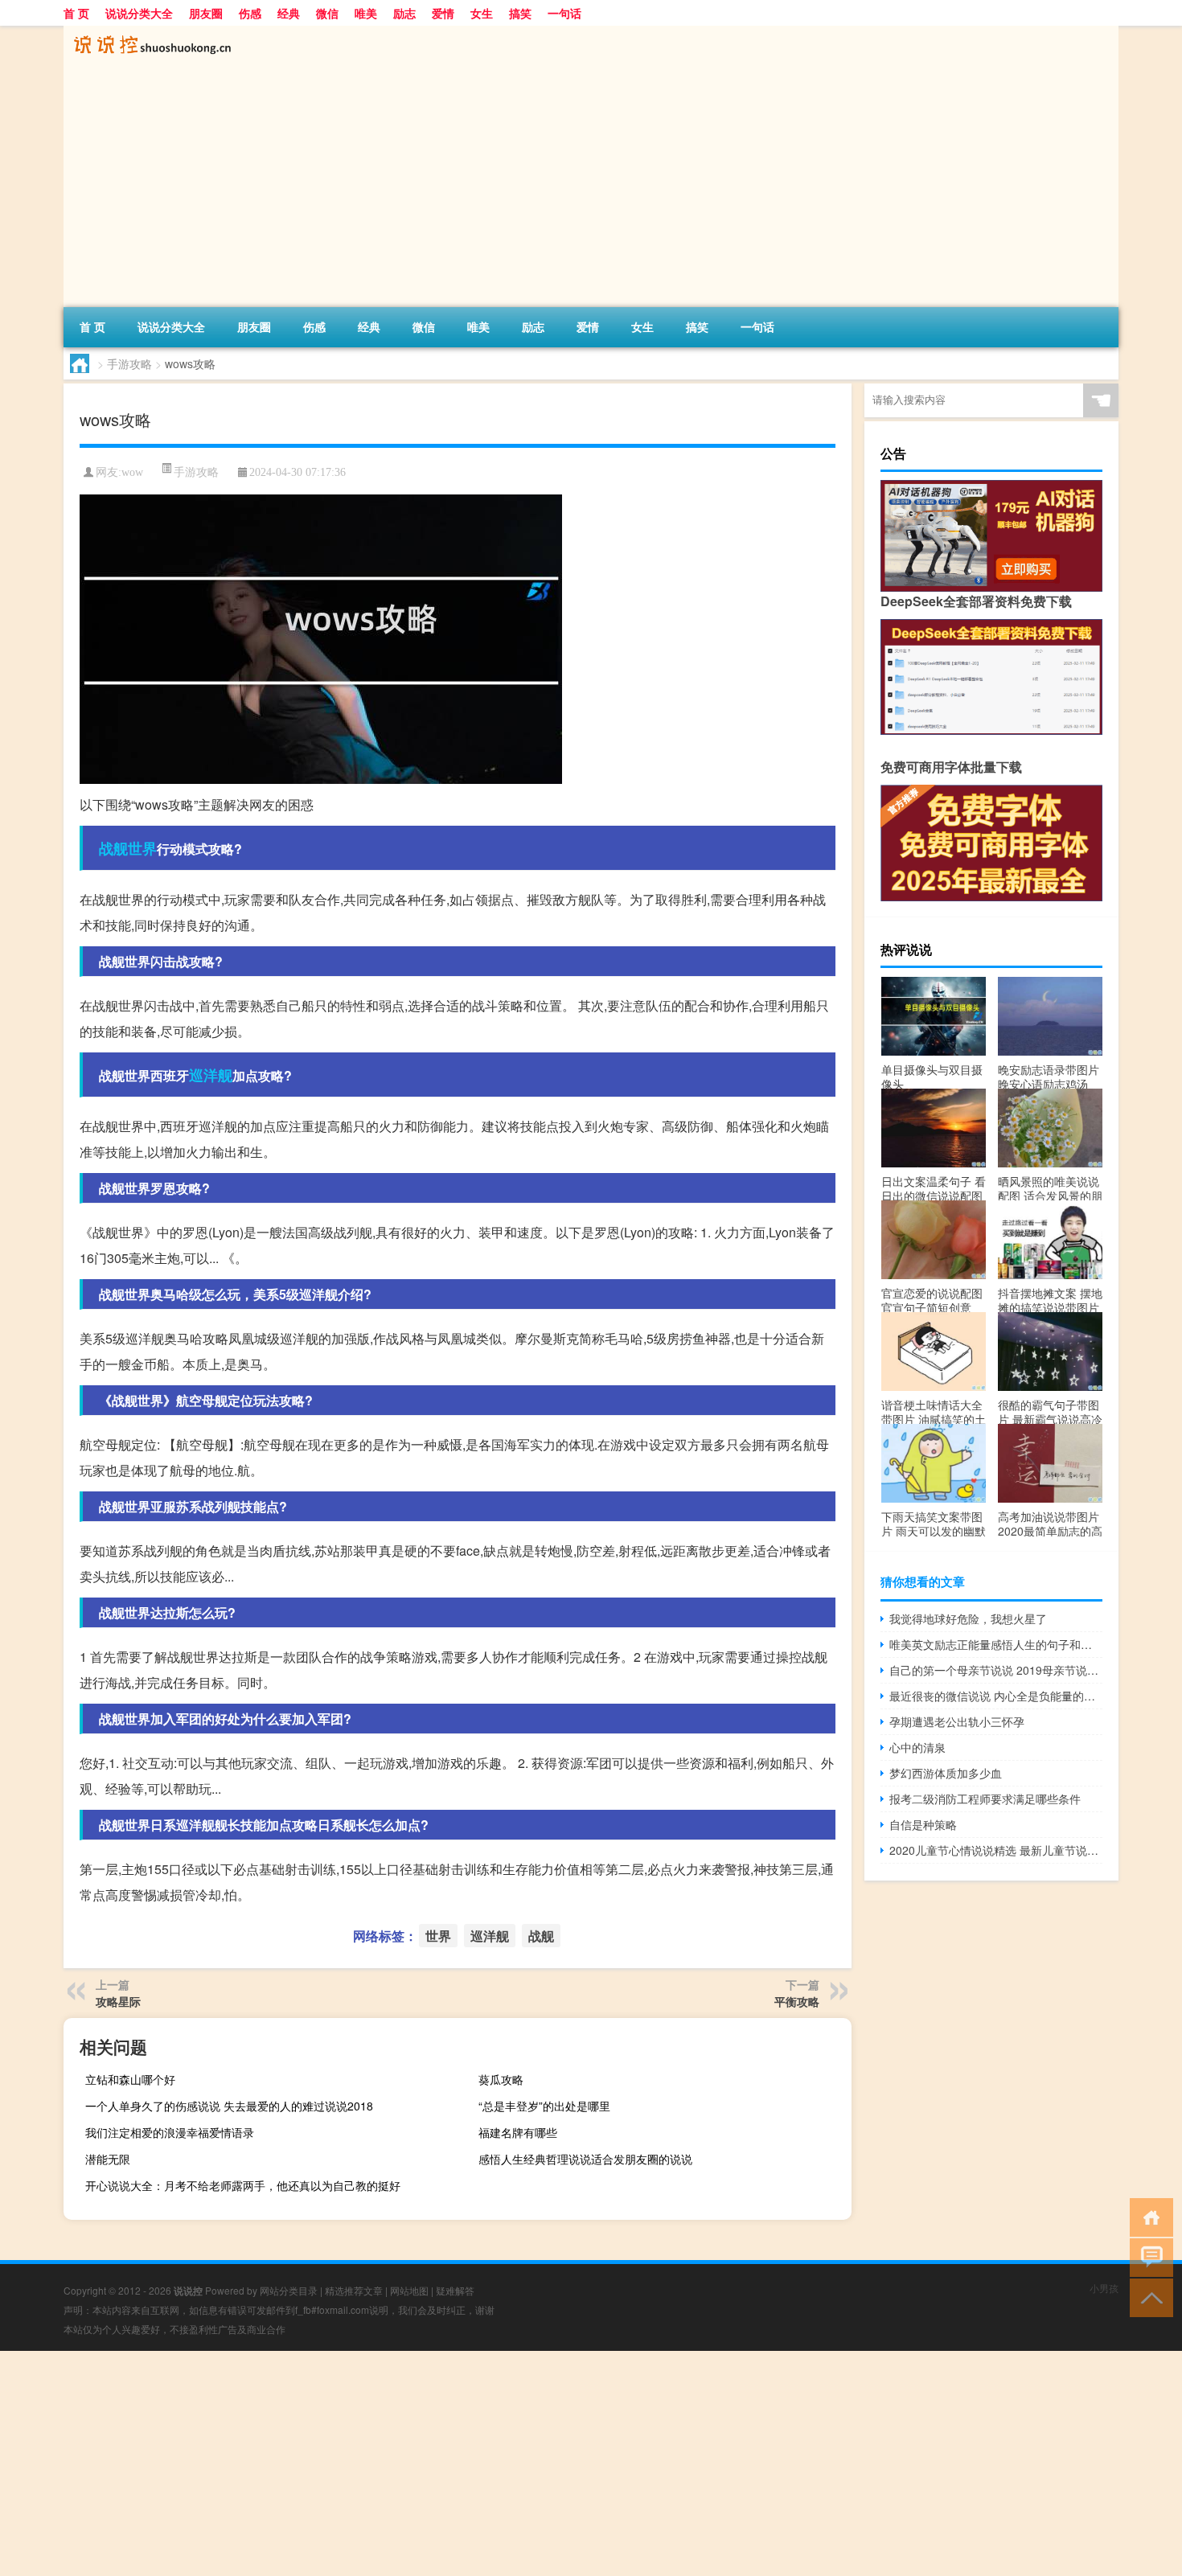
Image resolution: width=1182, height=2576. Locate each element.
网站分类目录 (289, 2290)
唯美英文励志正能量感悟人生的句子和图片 (996, 1644)
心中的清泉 (917, 1747)
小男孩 (1104, 2288)
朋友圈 (206, 13)
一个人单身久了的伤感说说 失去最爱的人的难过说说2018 (229, 2106)
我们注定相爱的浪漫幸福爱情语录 (170, 2132)
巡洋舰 (211, 1075)
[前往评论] (1148, 2256)
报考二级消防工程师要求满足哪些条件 (985, 1799)
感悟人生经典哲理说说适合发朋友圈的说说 (585, 2159)
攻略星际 (118, 2001)
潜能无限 (108, 2159)
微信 (327, 13)
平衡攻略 (797, 2001)
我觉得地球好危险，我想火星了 (968, 1618)
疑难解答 (455, 2290)
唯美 (366, 13)
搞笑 (520, 13)
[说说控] (148, 31)
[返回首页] (1148, 2216)
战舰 (113, 848)
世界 (142, 848)
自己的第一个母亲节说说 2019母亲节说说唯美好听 (996, 1670)
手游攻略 (129, 363)
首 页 (76, 13)
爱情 (443, 13)
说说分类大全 (139, 13)
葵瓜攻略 (501, 2079)
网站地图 (409, 2290)
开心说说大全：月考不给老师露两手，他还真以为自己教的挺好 (243, 2185)
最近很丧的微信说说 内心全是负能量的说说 (996, 1696)
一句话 (564, 13)
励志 (404, 13)
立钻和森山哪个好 (130, 2079)
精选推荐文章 (354, 2290)
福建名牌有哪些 (518, 2132)
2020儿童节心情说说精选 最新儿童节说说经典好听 (996, 1850)
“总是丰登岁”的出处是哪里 (544, 2106)
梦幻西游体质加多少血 (946, 1773)
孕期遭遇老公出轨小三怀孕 (957, 1721)
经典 (289, 13)
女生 (482, 13)
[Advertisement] (546, 187)
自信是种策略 (923, 1824)
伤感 (250, 13)
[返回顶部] (1148, 2297)
